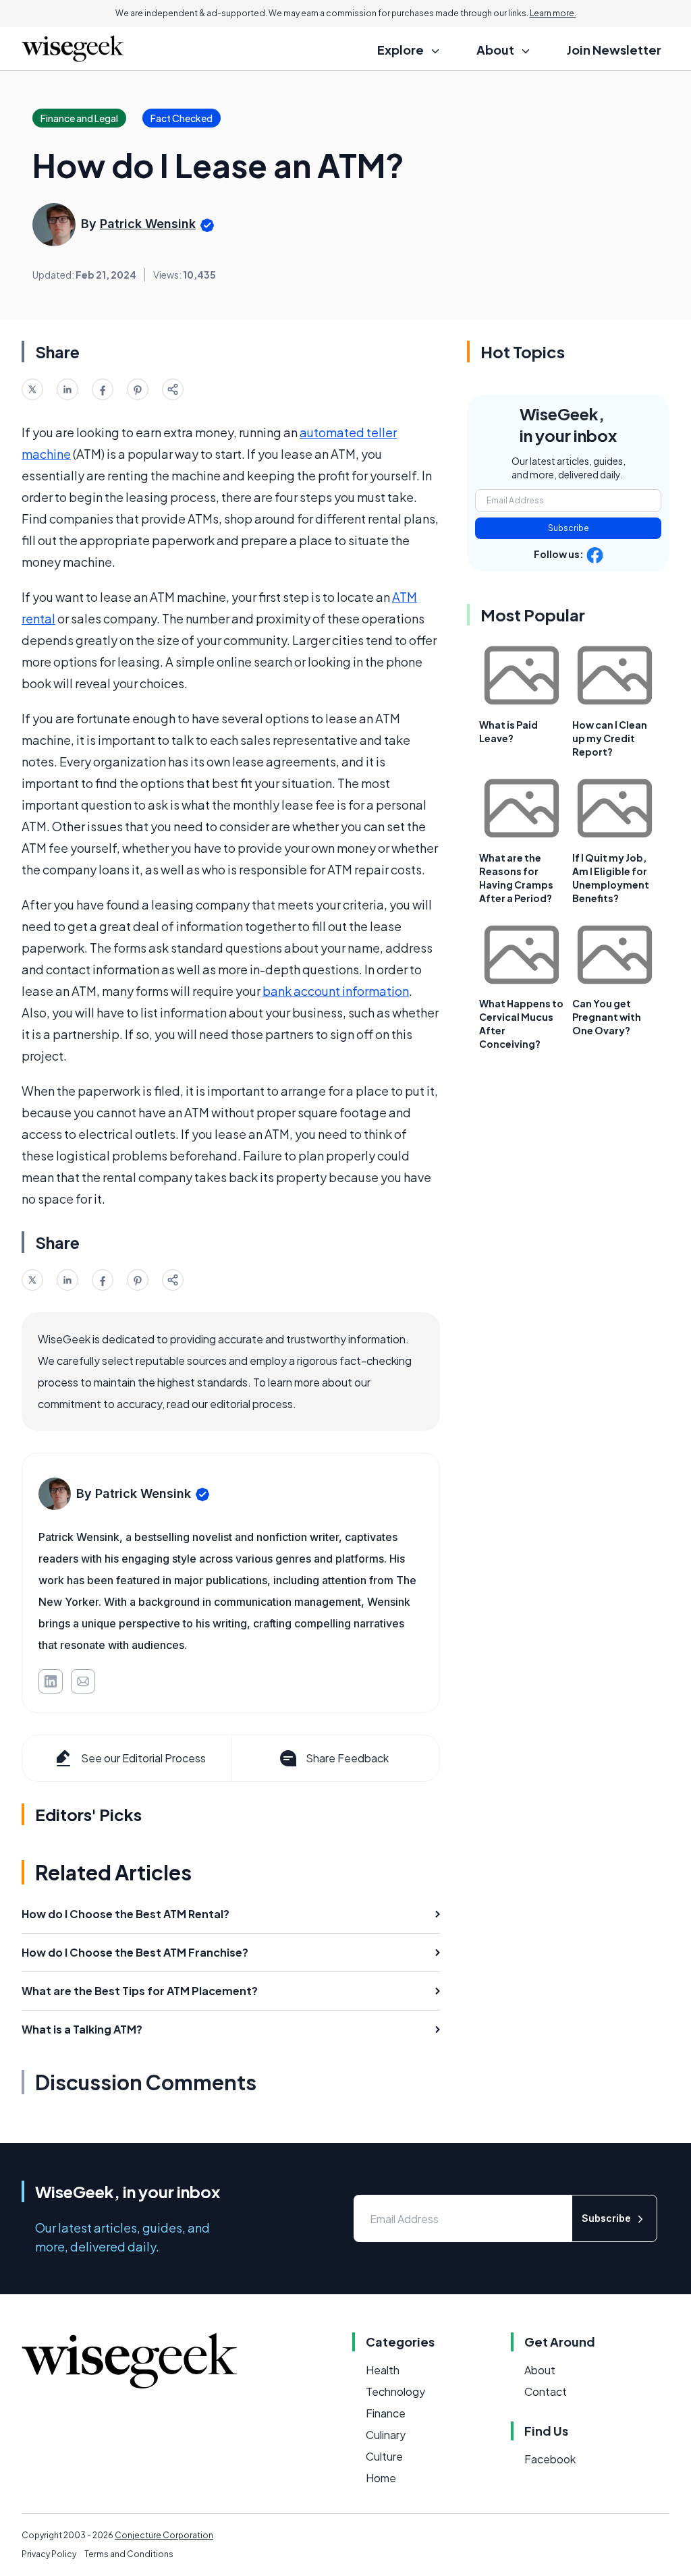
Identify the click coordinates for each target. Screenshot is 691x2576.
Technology (395, 2391)
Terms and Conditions (129, 2554)
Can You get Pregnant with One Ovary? (607, 1017)
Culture (384, 2456)
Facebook (550, 2459)
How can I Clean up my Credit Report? (610, 738)
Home (381, 2478)
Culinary (386, 2435)
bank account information (336, 991)
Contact (546, 2391)
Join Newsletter (614, 50)
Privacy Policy (49, 2554)
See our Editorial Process (143, 1758)
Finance (386, 2413)
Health (383, 2370)
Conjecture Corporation (164, 2535)
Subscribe (569, 528)
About (540, 2370)
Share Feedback (347, 1758)
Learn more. (553, 13)
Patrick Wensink (148, 224)
